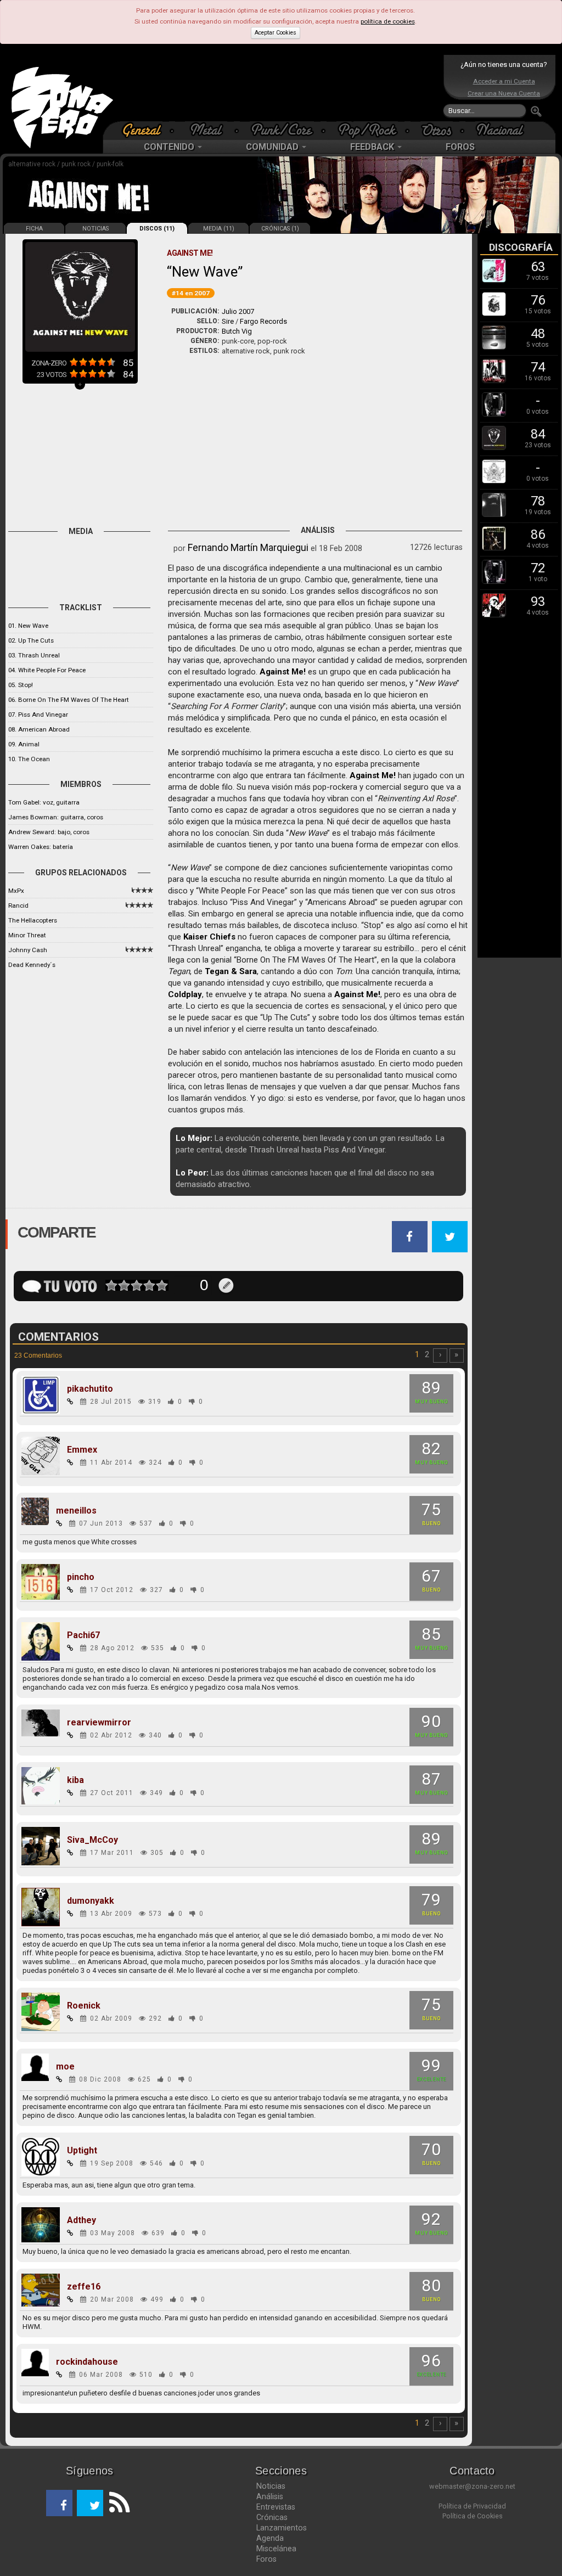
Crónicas (272, 2517)
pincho (81, 1577)
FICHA (34, 229)
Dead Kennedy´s (32, 965)
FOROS (460, 147)
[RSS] (116, 2503)
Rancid (18, 905)
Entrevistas (276, 2507)
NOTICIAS (95, 229)
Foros (266, 2559)
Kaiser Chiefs (209, 937)
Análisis (270, 2496)
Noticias (271, 2486)
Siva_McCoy (92, 1840)
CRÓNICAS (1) (280, 229)
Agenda (270, 2538)
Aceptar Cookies (276, 33)
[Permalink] (70, 1402)
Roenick (84, 2006)
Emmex (82, 1450)
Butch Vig (237, 331)
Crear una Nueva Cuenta (504, 93)
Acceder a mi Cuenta (504, 81)
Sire (228, 321)
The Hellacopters (33, 920)
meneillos (76, 1511)
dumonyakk (91, 1901)
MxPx (16, 891)
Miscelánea (276, 2549)
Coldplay (185, 994)
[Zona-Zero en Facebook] (59, 2503)
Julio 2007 (238, 311)
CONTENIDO (170, 147)
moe (65, 2067)
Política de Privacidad (472, 2506)
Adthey (82, 2220)
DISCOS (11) (157, 229)
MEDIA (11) (219, 229)
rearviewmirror (99, 1723)
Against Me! (283, 672)
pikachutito (90, 1389)
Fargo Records (263, 321)
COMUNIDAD (273, 147)
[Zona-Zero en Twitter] (90, 2503)
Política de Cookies (473, 2516)
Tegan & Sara (231, 971)
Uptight (82, 2151)
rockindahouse (87, 2362)
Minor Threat (27, 935)
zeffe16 (84, 2287)
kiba (75, 1780)
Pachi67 (83, 1635)
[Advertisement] (278, 88)
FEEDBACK (373, 147)
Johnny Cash (28, 950)
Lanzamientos (282, 2528)
